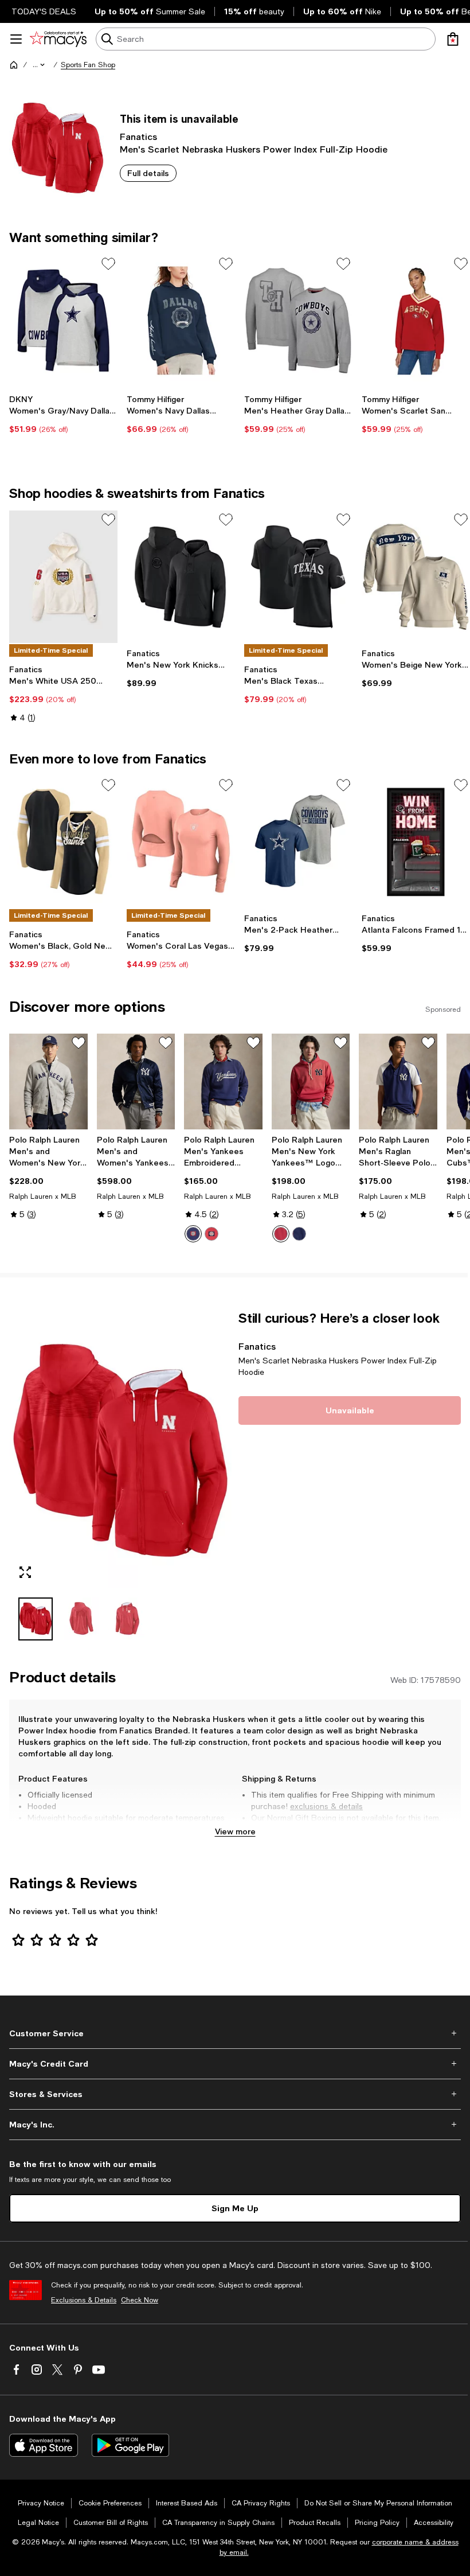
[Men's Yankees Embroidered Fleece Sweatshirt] (223, 1082)
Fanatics (138, 136)
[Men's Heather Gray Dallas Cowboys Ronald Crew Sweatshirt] (298, 321)
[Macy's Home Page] (58, 39)
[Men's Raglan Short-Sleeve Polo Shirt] (398, 1082)
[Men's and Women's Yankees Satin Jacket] (136, 1082)
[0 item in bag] (453, 39)
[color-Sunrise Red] (211, 1234)
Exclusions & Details (84, 2300)
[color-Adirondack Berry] (281, 1234)
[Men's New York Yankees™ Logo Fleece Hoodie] (311, 1082)
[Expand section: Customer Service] (235, 2033)
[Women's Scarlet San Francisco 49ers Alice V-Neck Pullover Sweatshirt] (416, 321)
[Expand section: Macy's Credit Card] (235, 2064)
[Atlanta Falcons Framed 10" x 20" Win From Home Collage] (416, 842)
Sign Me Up (235, 2208)
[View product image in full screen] (25, 1572)
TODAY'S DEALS (44, 11)
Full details (148, 173)
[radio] (193, 1234)
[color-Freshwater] (193, 1234)
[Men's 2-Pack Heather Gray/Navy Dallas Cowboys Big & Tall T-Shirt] (298, 842)
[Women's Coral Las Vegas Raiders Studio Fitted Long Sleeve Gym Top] (181, 842)
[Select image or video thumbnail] (36, 1619)
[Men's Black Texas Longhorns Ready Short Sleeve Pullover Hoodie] (298, 576)
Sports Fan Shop (88, 65)
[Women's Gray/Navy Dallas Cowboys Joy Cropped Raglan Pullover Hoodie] (63, 321)
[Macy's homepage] (14, 65)
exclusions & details (326, 1806)
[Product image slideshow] (120, 1449)
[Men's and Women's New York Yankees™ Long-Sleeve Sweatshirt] (48, 1082)
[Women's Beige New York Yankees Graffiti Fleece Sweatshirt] (416, 576)
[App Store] (44, 2445)
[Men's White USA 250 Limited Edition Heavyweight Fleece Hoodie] (63, 576)
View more (235, 1831)
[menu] (16, 39)
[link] (63, 414)
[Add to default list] (108, 264)
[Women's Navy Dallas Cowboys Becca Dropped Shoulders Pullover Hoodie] (181, 321)
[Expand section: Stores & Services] (235, 2094)
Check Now (140, 2300)
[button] (40, 65)
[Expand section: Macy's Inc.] (235, 2125)
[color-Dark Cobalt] (299, 1234)
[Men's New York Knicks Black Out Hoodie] (181, 576)
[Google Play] (130, 2445)
